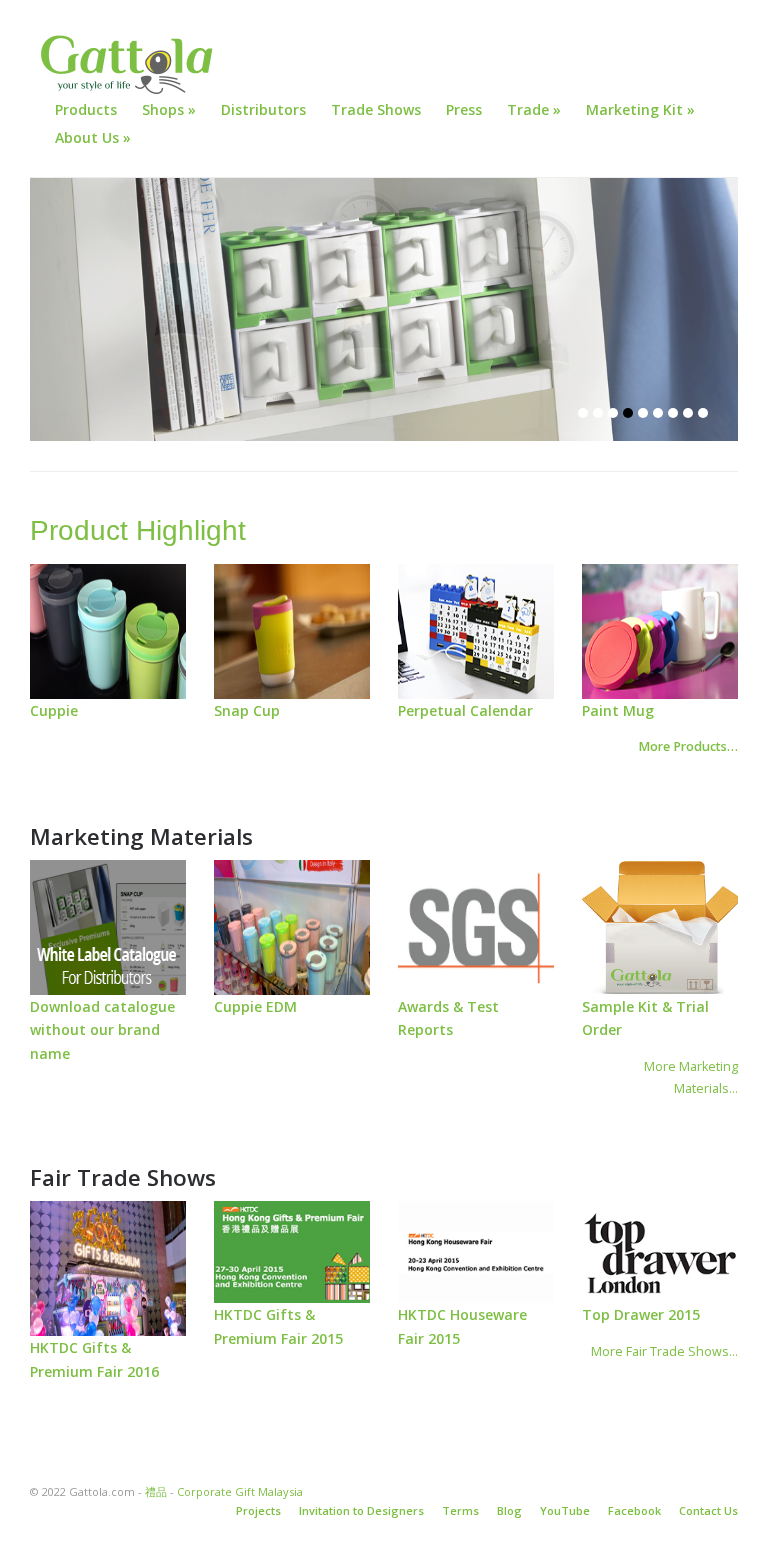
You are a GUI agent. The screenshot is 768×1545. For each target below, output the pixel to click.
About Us (93, 137)
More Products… (688, 746)
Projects (258, 1510)
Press (464, 109)
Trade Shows (376, 109)
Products (86, 109)
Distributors (263, 109)
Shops (169, 109)
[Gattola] (130, 64)
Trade (534, 109)
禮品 (156, 1491)
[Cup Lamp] (384, 309)
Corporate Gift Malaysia (240, 1491)
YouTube (565, 1510)
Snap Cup (247, 710)
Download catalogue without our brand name (102, 1030)
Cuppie (54, 710)
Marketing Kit (640, 109)
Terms (460, 1510)
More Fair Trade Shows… (664, 1351)
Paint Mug (618, 710)
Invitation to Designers (361, 1510)
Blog (509, 1510)
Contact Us (708, 1510)
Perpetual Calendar (465, 710)
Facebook (634, 1510)
